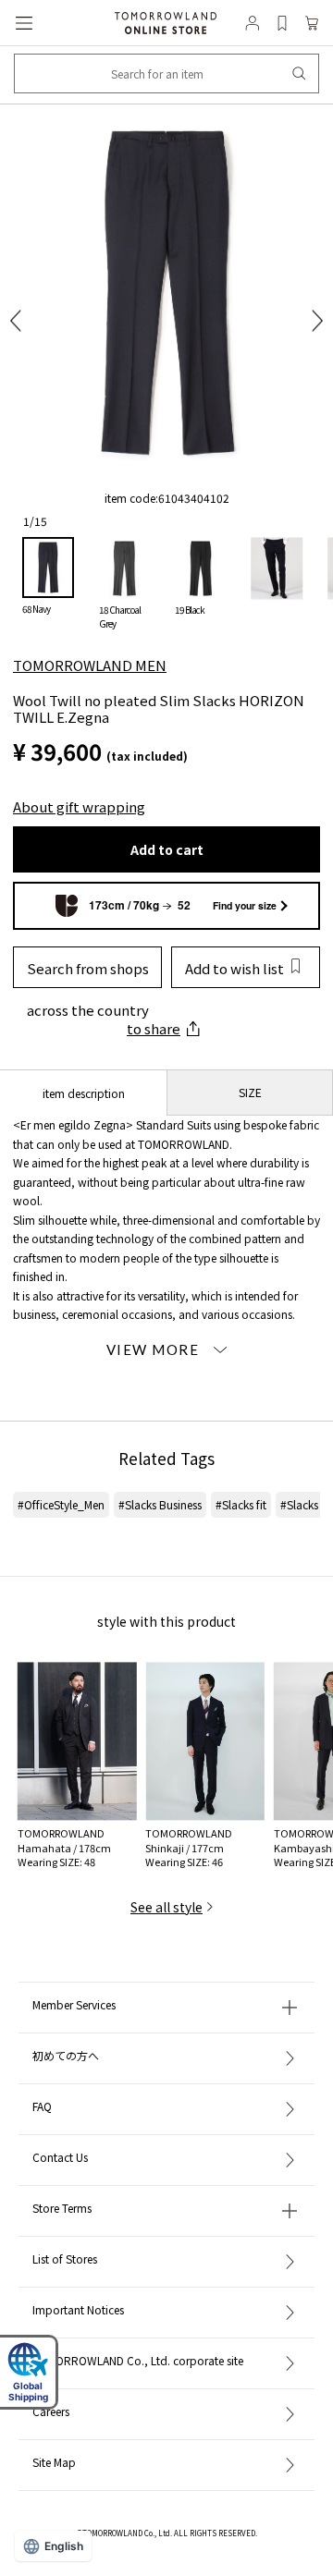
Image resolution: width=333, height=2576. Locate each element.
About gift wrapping (79, 806)
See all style (166, 1907)
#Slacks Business (160, 1504)
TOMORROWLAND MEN (90, 665)
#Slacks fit (241, 1504)
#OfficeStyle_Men (61, 1504)
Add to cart (167, 849)
